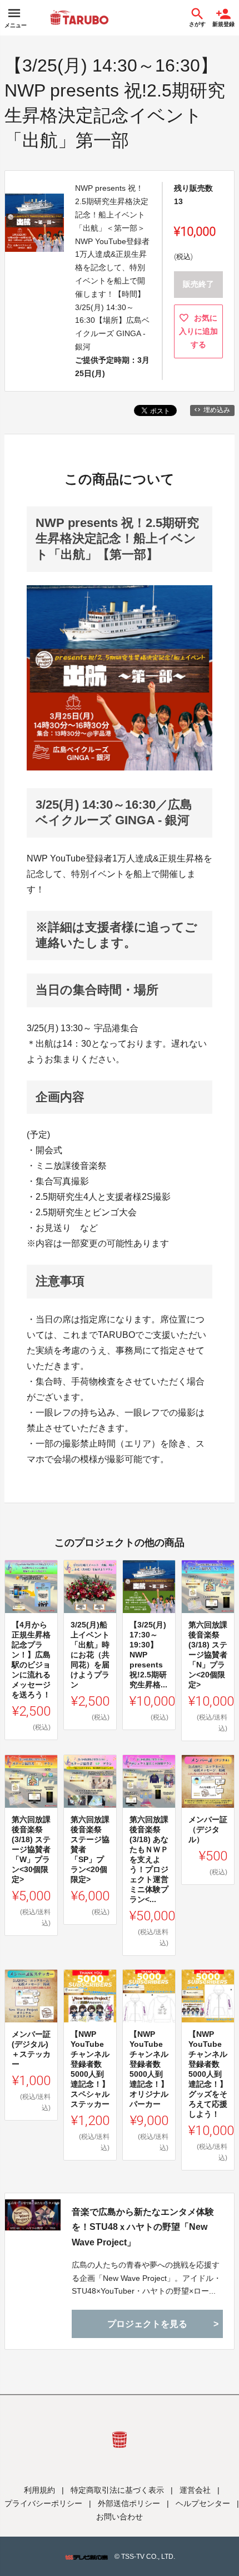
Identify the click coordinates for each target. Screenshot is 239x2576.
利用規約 (39, 2490)
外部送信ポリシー (129, 2503)
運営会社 (195, 2490)
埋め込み (217, 410)
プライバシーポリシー (43, 2503)
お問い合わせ (120, 2517)
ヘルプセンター (203, 2503)
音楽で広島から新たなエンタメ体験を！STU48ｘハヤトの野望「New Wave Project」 (143, 2227)
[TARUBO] (79, 18)
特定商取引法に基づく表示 (117, 2490)
